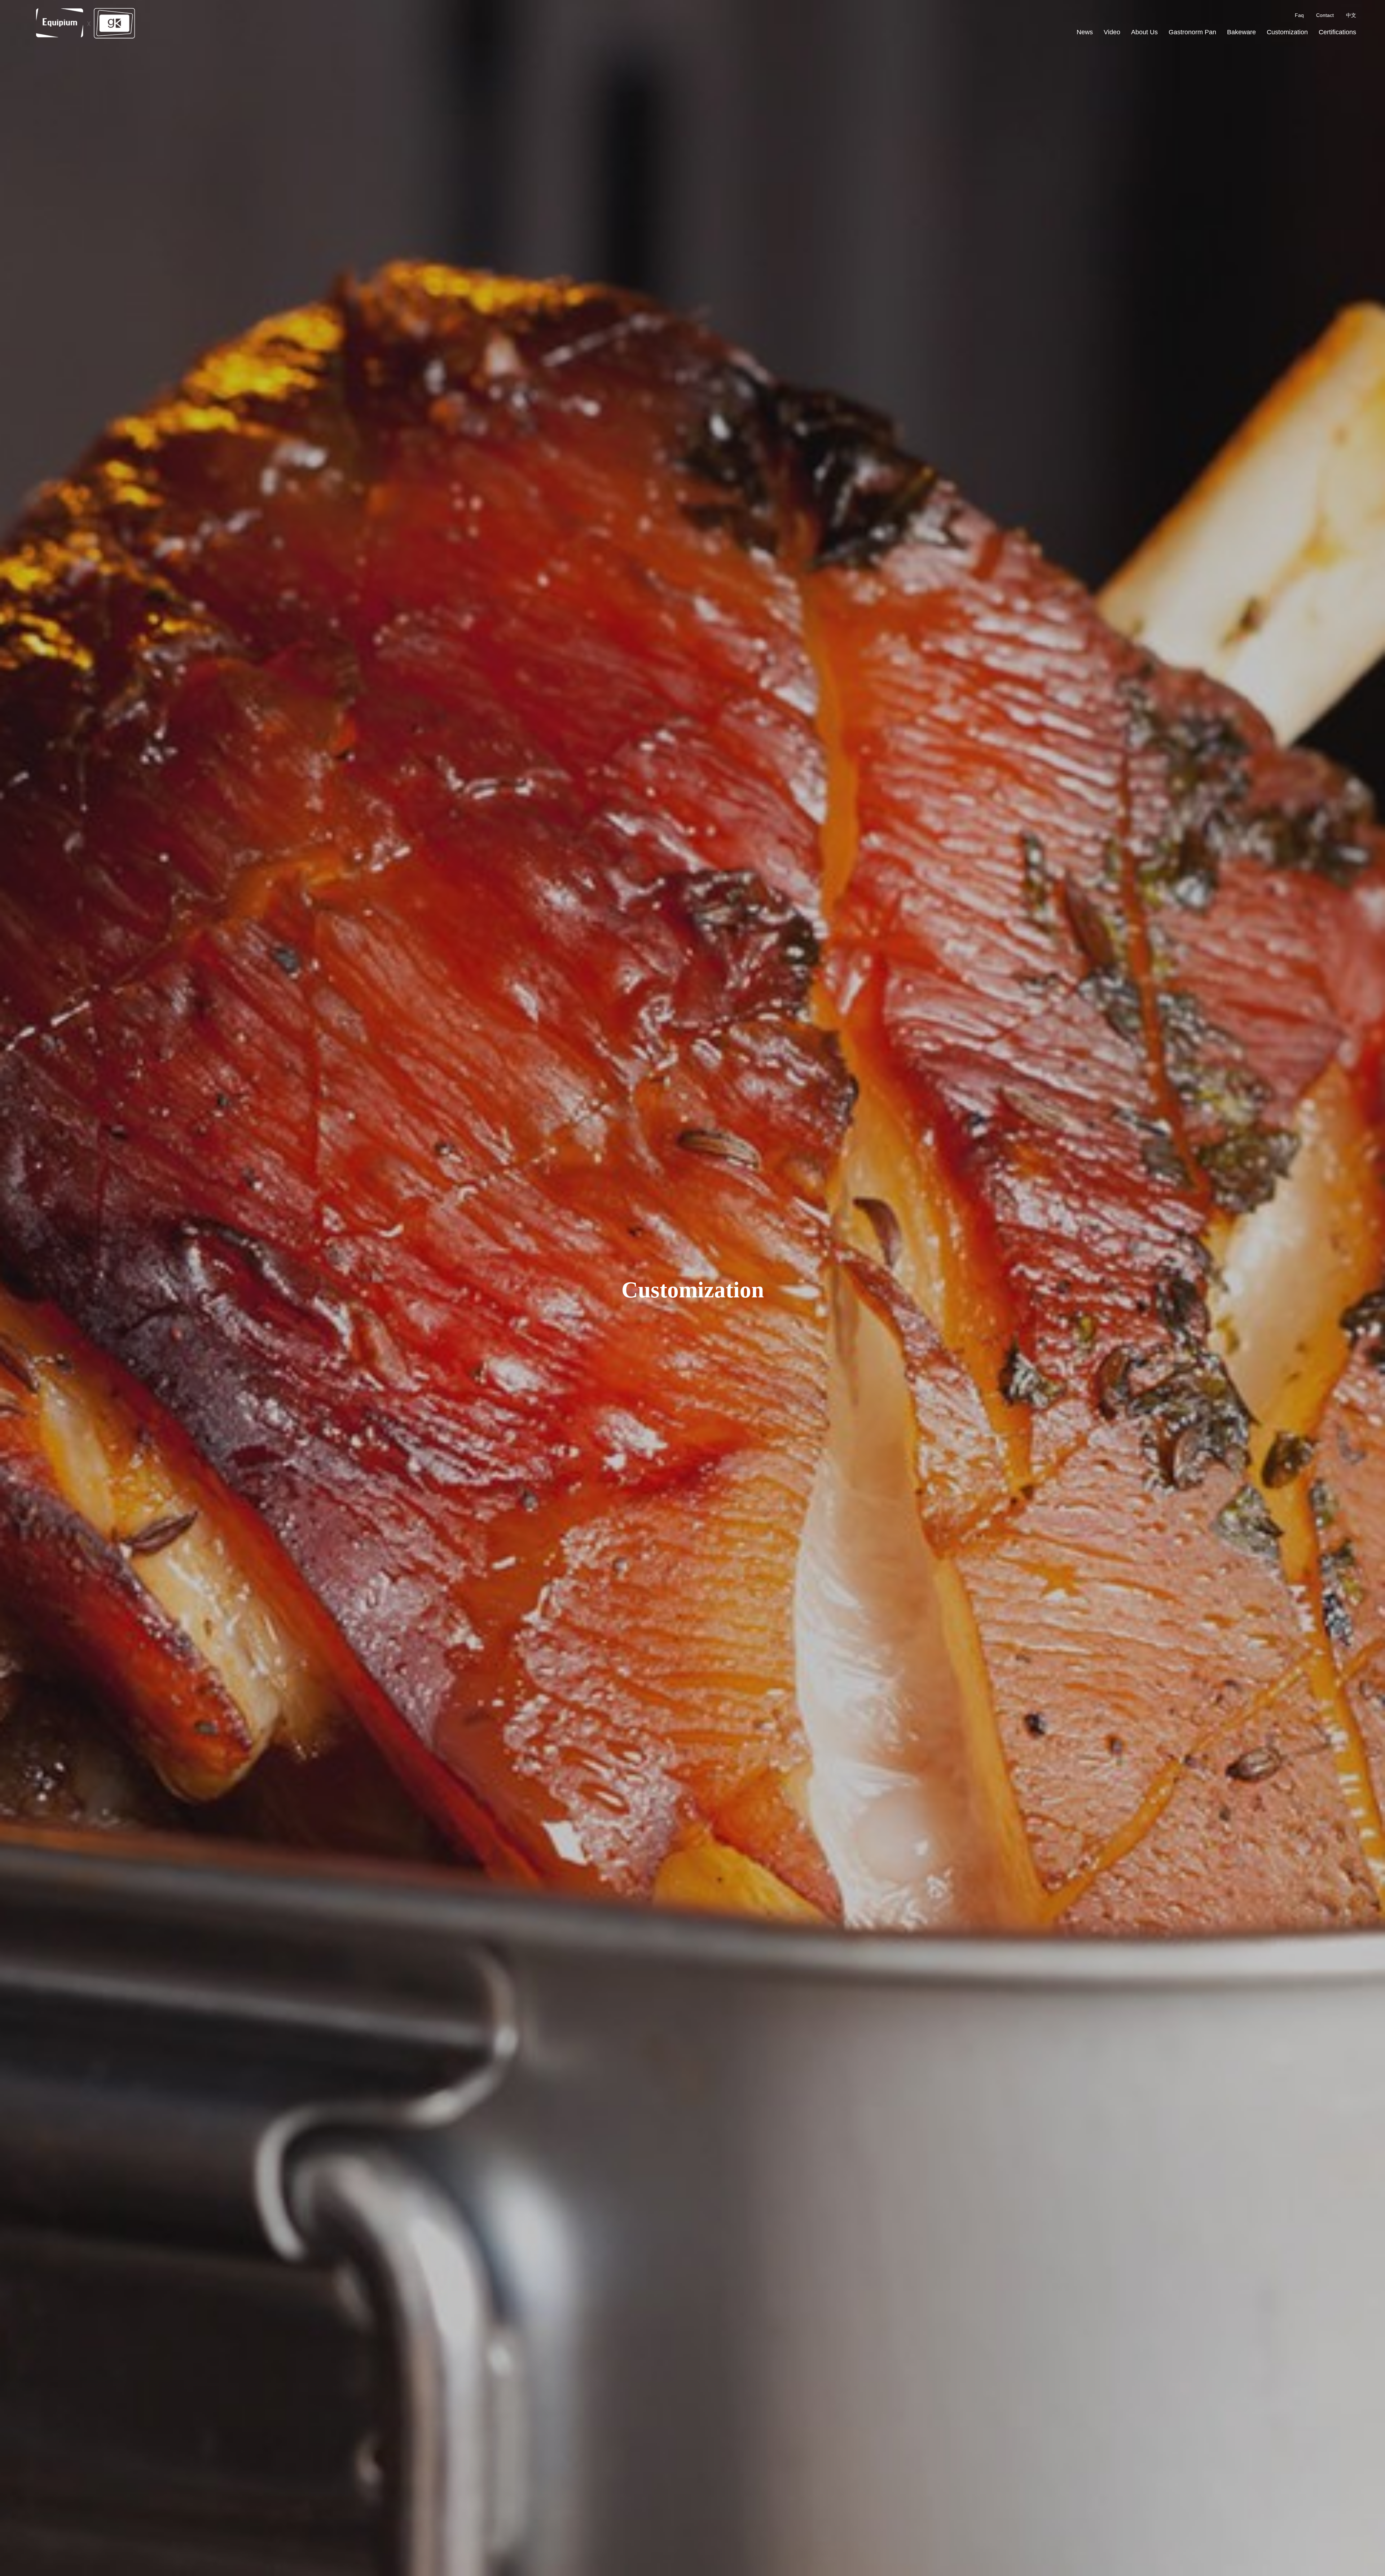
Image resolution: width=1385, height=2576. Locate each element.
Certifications (1337, 32)
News (1085, 32)
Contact (1325, 15)
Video (1112, 32)
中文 (1351, 15)
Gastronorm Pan (1192, 32)
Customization (1287, 32)
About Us (1144, 32)
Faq (1299, 15)
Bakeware (1241, 32)
